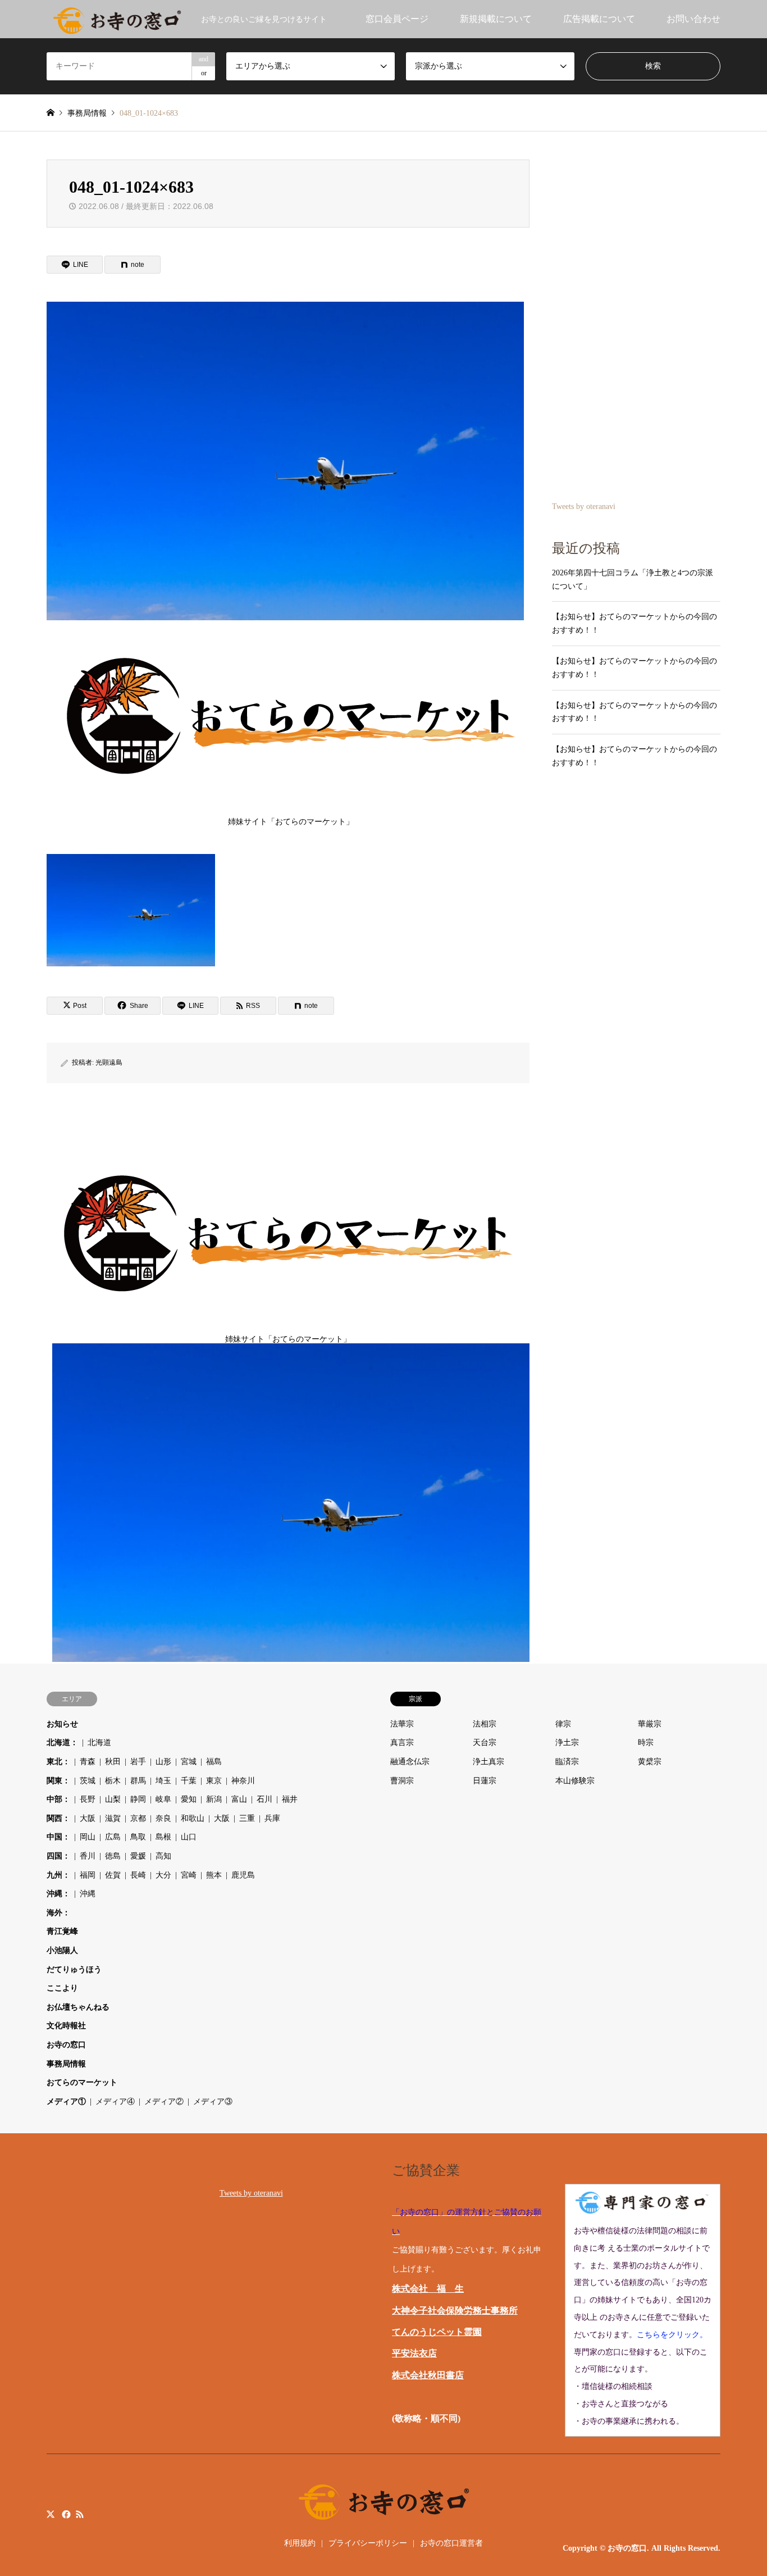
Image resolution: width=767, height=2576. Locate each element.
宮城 (189, 1762)
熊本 (214, 1875)
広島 (113, 1837)
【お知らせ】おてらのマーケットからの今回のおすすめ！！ (634, 623)
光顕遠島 (109, 1062)
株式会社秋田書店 (428, 2375)
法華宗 (402, 1724)
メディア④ (115, 2102)
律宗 (563, 1724)
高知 (163, 1856)
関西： (58, 1818)
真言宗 (402, 1743)
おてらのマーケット (82, 2082)
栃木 (113, 1781)
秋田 (113, 1762)
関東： (58, 1781)
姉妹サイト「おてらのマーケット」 (291, 822)
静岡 (138, 1799)
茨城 (88, 1781)
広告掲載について (599, 19)
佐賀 (113, 1875)
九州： (58, 1875)
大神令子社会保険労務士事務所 (455, 2311)
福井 (290, 1799)
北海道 (99, 1743)
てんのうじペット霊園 (437, 2332)
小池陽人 (62, 1950)
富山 (239, 1799)
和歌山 (193, 1818)
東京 (214, 1781)
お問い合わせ (693, 19)
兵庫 (272, 1818)
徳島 (113, 1856)
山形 (163, 1762)
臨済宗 (567, 1762)
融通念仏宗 (410, 1762)
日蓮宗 (485, 1781)
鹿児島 (243, 1875)
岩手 (138, 1762)
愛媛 (138, 1856)
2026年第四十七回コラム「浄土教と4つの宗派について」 (633, 580)
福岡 (88, 1875)
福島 (214, 1762)
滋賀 (113, 1818)
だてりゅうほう (74, 1970)
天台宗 (485, 1743)
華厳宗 (650, 1724)
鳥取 (138, 1837)
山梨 (113, 1799)
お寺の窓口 (66, 2045)
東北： (58, 1762)
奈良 (163, 1818)
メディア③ (213, 2102)
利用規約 (300, 2543)
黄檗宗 (650, 1762)
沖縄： (58, 1894)
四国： (58, 1856)
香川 (88, 1856)
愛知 (189, 1799)
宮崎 (189, 1875)
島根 (163, 1837)
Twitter (51, 2514)
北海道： (62, 1743)
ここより (62, 1988)
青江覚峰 (62, 1931)
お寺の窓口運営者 (451, 2543)
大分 (163, 1875)
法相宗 (485, 1724)
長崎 (138, 1875)
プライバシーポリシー (368, 2543)
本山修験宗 (575, 1781)
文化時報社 (66, 2026)
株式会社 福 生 (428, 2289)
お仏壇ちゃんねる (78, 2007)
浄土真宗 (488, 1762)
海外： (58, 1913)
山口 (189, 1837)
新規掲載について (496, 19)
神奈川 (243, 1781)
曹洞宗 (402, 1781)
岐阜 (163, 1799)
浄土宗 (567, 1743)
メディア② (164, 2102)
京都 (138, 1818)
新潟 (214, 1799)
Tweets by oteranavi (584, 506)
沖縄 (88, 1894)
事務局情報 (66, 2064)
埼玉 (163, 1781)
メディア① (66, 2102)
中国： (58, 1837)
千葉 (189, 1781)
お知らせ (62, 1724)
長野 (88, 1799)
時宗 (646, 1743)
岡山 (88, 1837)
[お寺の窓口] (117, 19)
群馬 (138, 1781)
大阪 (88, 1818)
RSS (80, 2514)
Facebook (65, 2514)
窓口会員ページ (397, 19)
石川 (264, 1799)
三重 (247, 1818)
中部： (58, 1799)
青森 (88, 1762)
